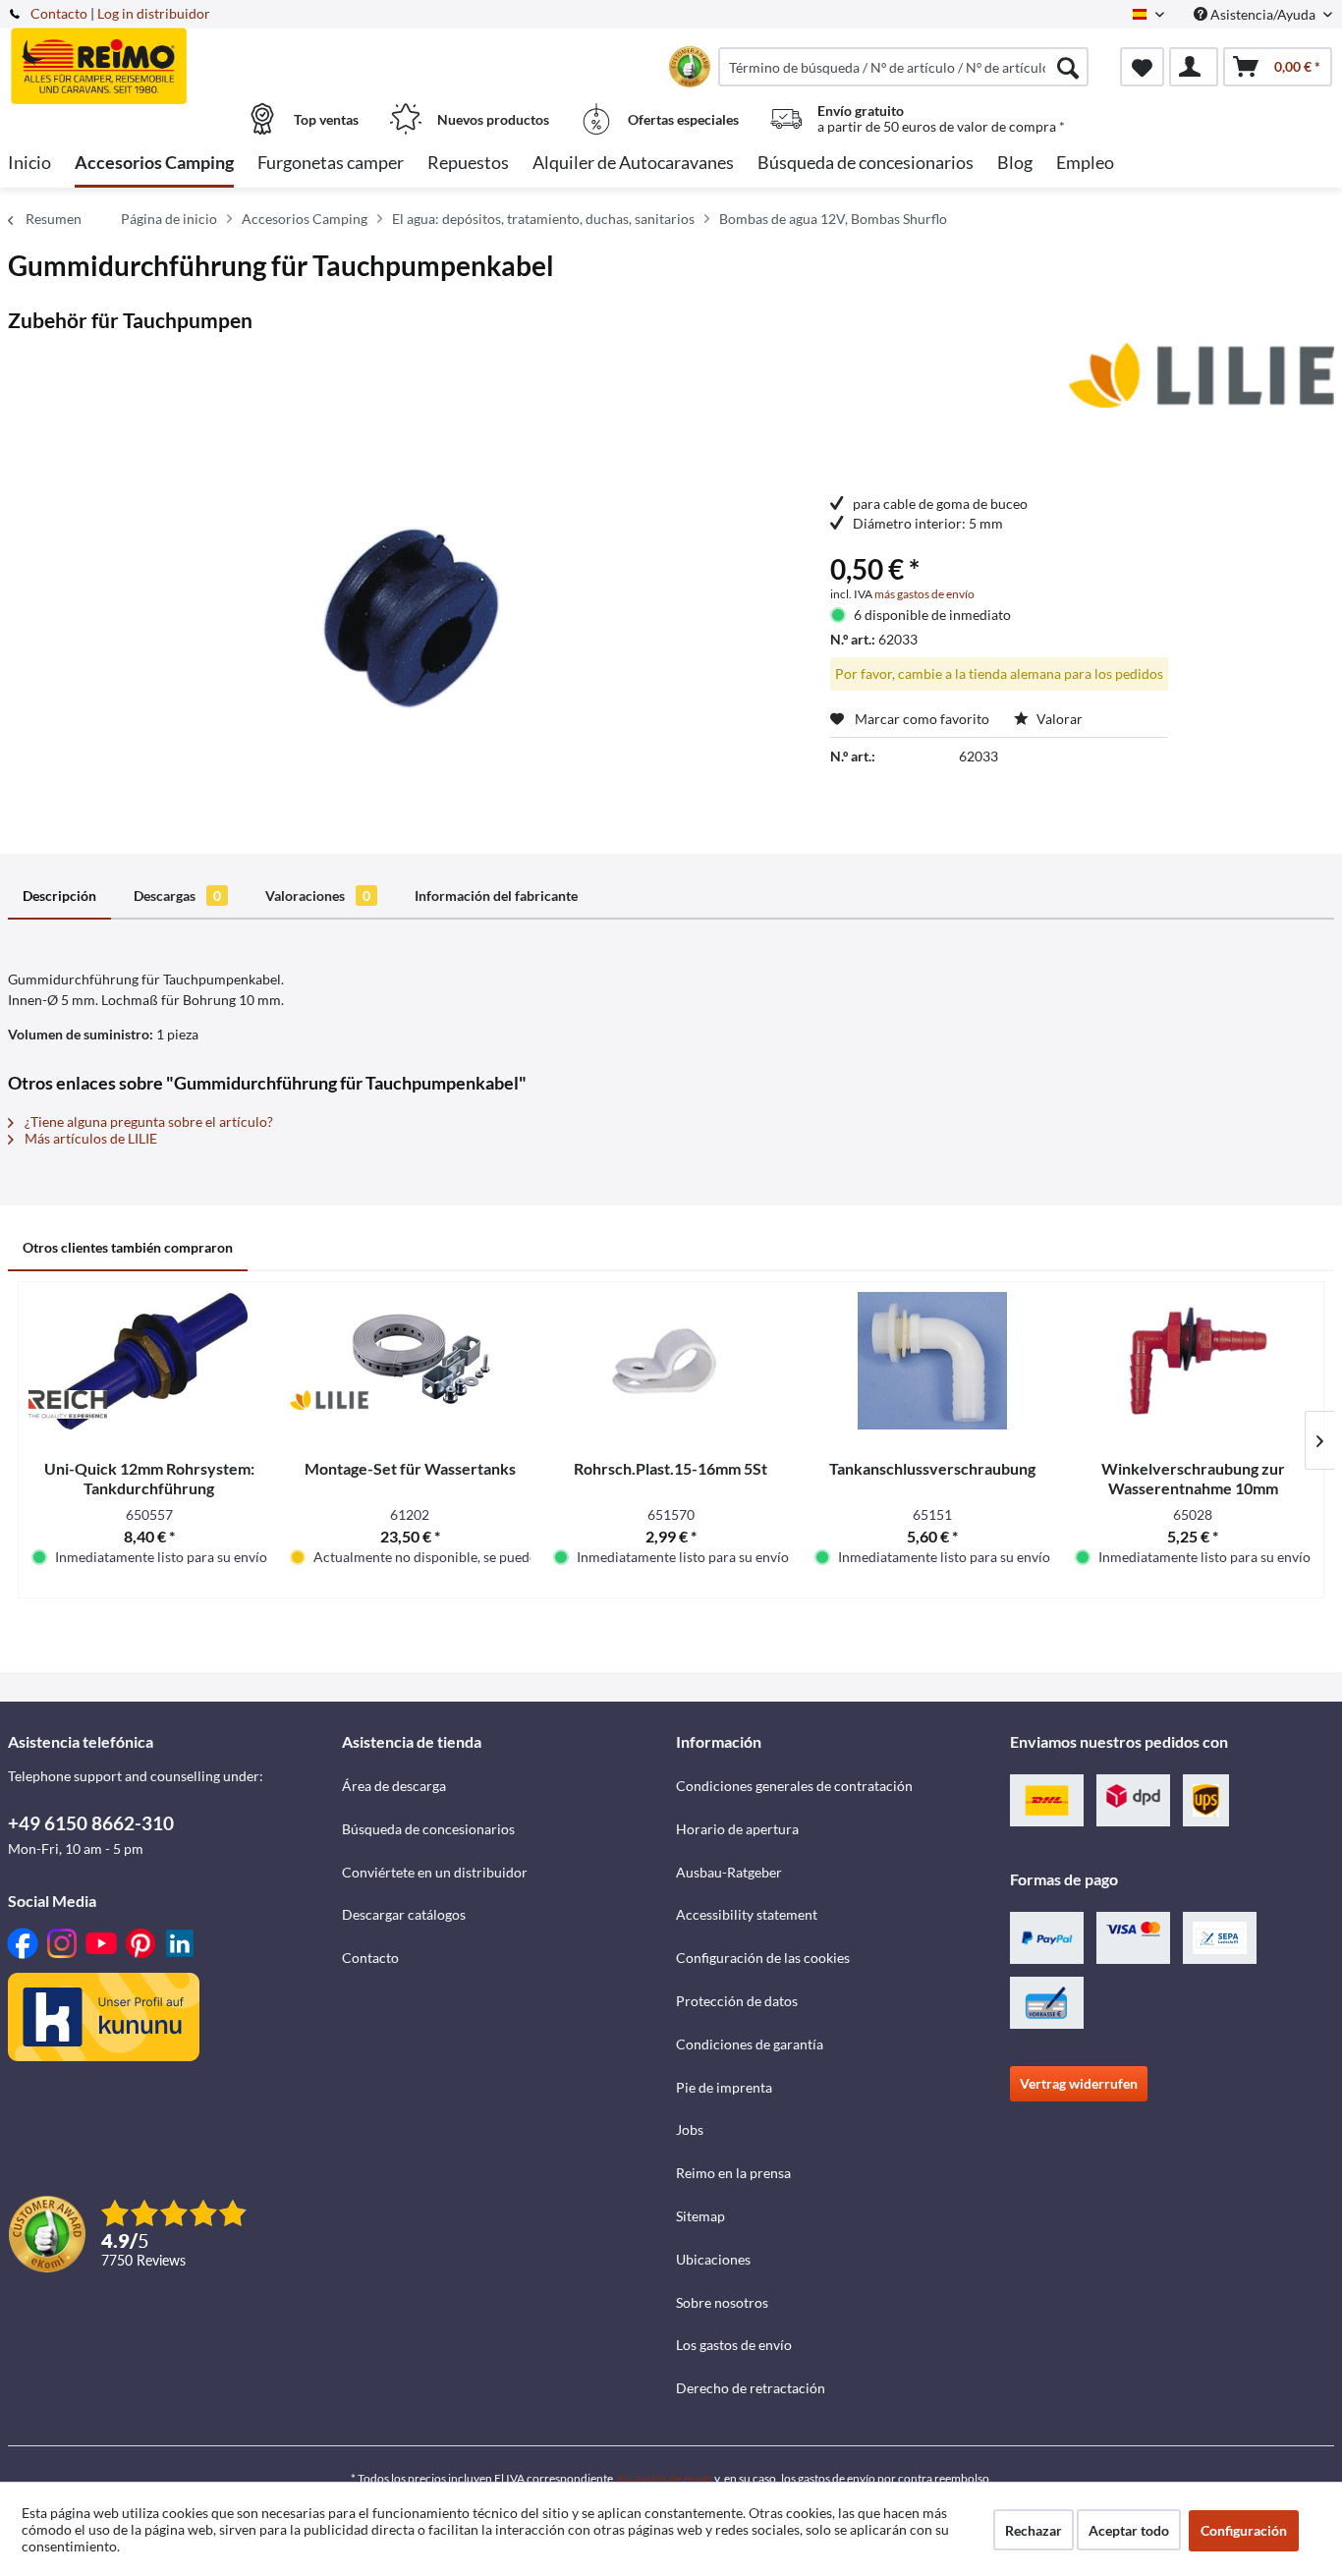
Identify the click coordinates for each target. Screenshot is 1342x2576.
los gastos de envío (665, 2478)
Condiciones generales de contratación (794, 1786)
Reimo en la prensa (733, 2173)
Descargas (177, 896)
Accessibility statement (747, 1914)
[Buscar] (1068, 67)
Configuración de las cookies (763, 1958)
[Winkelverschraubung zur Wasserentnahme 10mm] (1193, 1361)
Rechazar (1034, 2530)
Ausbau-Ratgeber (729, 1872)
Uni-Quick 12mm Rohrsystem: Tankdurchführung (149, 1478)
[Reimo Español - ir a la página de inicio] (172, 56)
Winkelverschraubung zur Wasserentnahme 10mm (1193, 1478)
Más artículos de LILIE (89, 1138)
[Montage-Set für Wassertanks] (411, 1361)
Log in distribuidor (154, 13)
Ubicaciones (713, 2259)
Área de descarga (394, 1786)
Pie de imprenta (724, 2087)
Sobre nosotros (722, 2302)
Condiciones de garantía (750, 2044)
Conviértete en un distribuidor (435, 1872)
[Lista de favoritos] (1142, 67)
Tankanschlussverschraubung (932, 1468)
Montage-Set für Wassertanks (410, 1468)
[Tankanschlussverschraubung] (932, 1361)
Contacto (59, 13)
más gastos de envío (924, 594)
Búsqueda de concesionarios (428, 1829)
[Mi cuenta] (1194, 67)
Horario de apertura (737, 1829)
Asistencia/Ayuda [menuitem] (1263, 14)
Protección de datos (737, 2001)
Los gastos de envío (734, 2345)
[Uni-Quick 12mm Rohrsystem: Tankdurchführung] (149, 1361)
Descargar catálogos (404, 1914)
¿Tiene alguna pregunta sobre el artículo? (147, 1121)
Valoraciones (318, 896)
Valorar (1058, 719)
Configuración (1244, 2530)
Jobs (690, 2129)
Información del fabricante (496, 896)
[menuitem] (903, 67)
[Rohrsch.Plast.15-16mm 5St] (671, 1361)
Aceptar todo (1129, 2530)
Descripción (59, 896)
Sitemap (700, 2216)
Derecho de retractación (751, 2388)
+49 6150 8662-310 (91, 1823)
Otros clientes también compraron (128, 1247)
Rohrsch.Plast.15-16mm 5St (671, 1468)
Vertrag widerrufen (1079, 2083)
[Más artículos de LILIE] (1202, 377)
